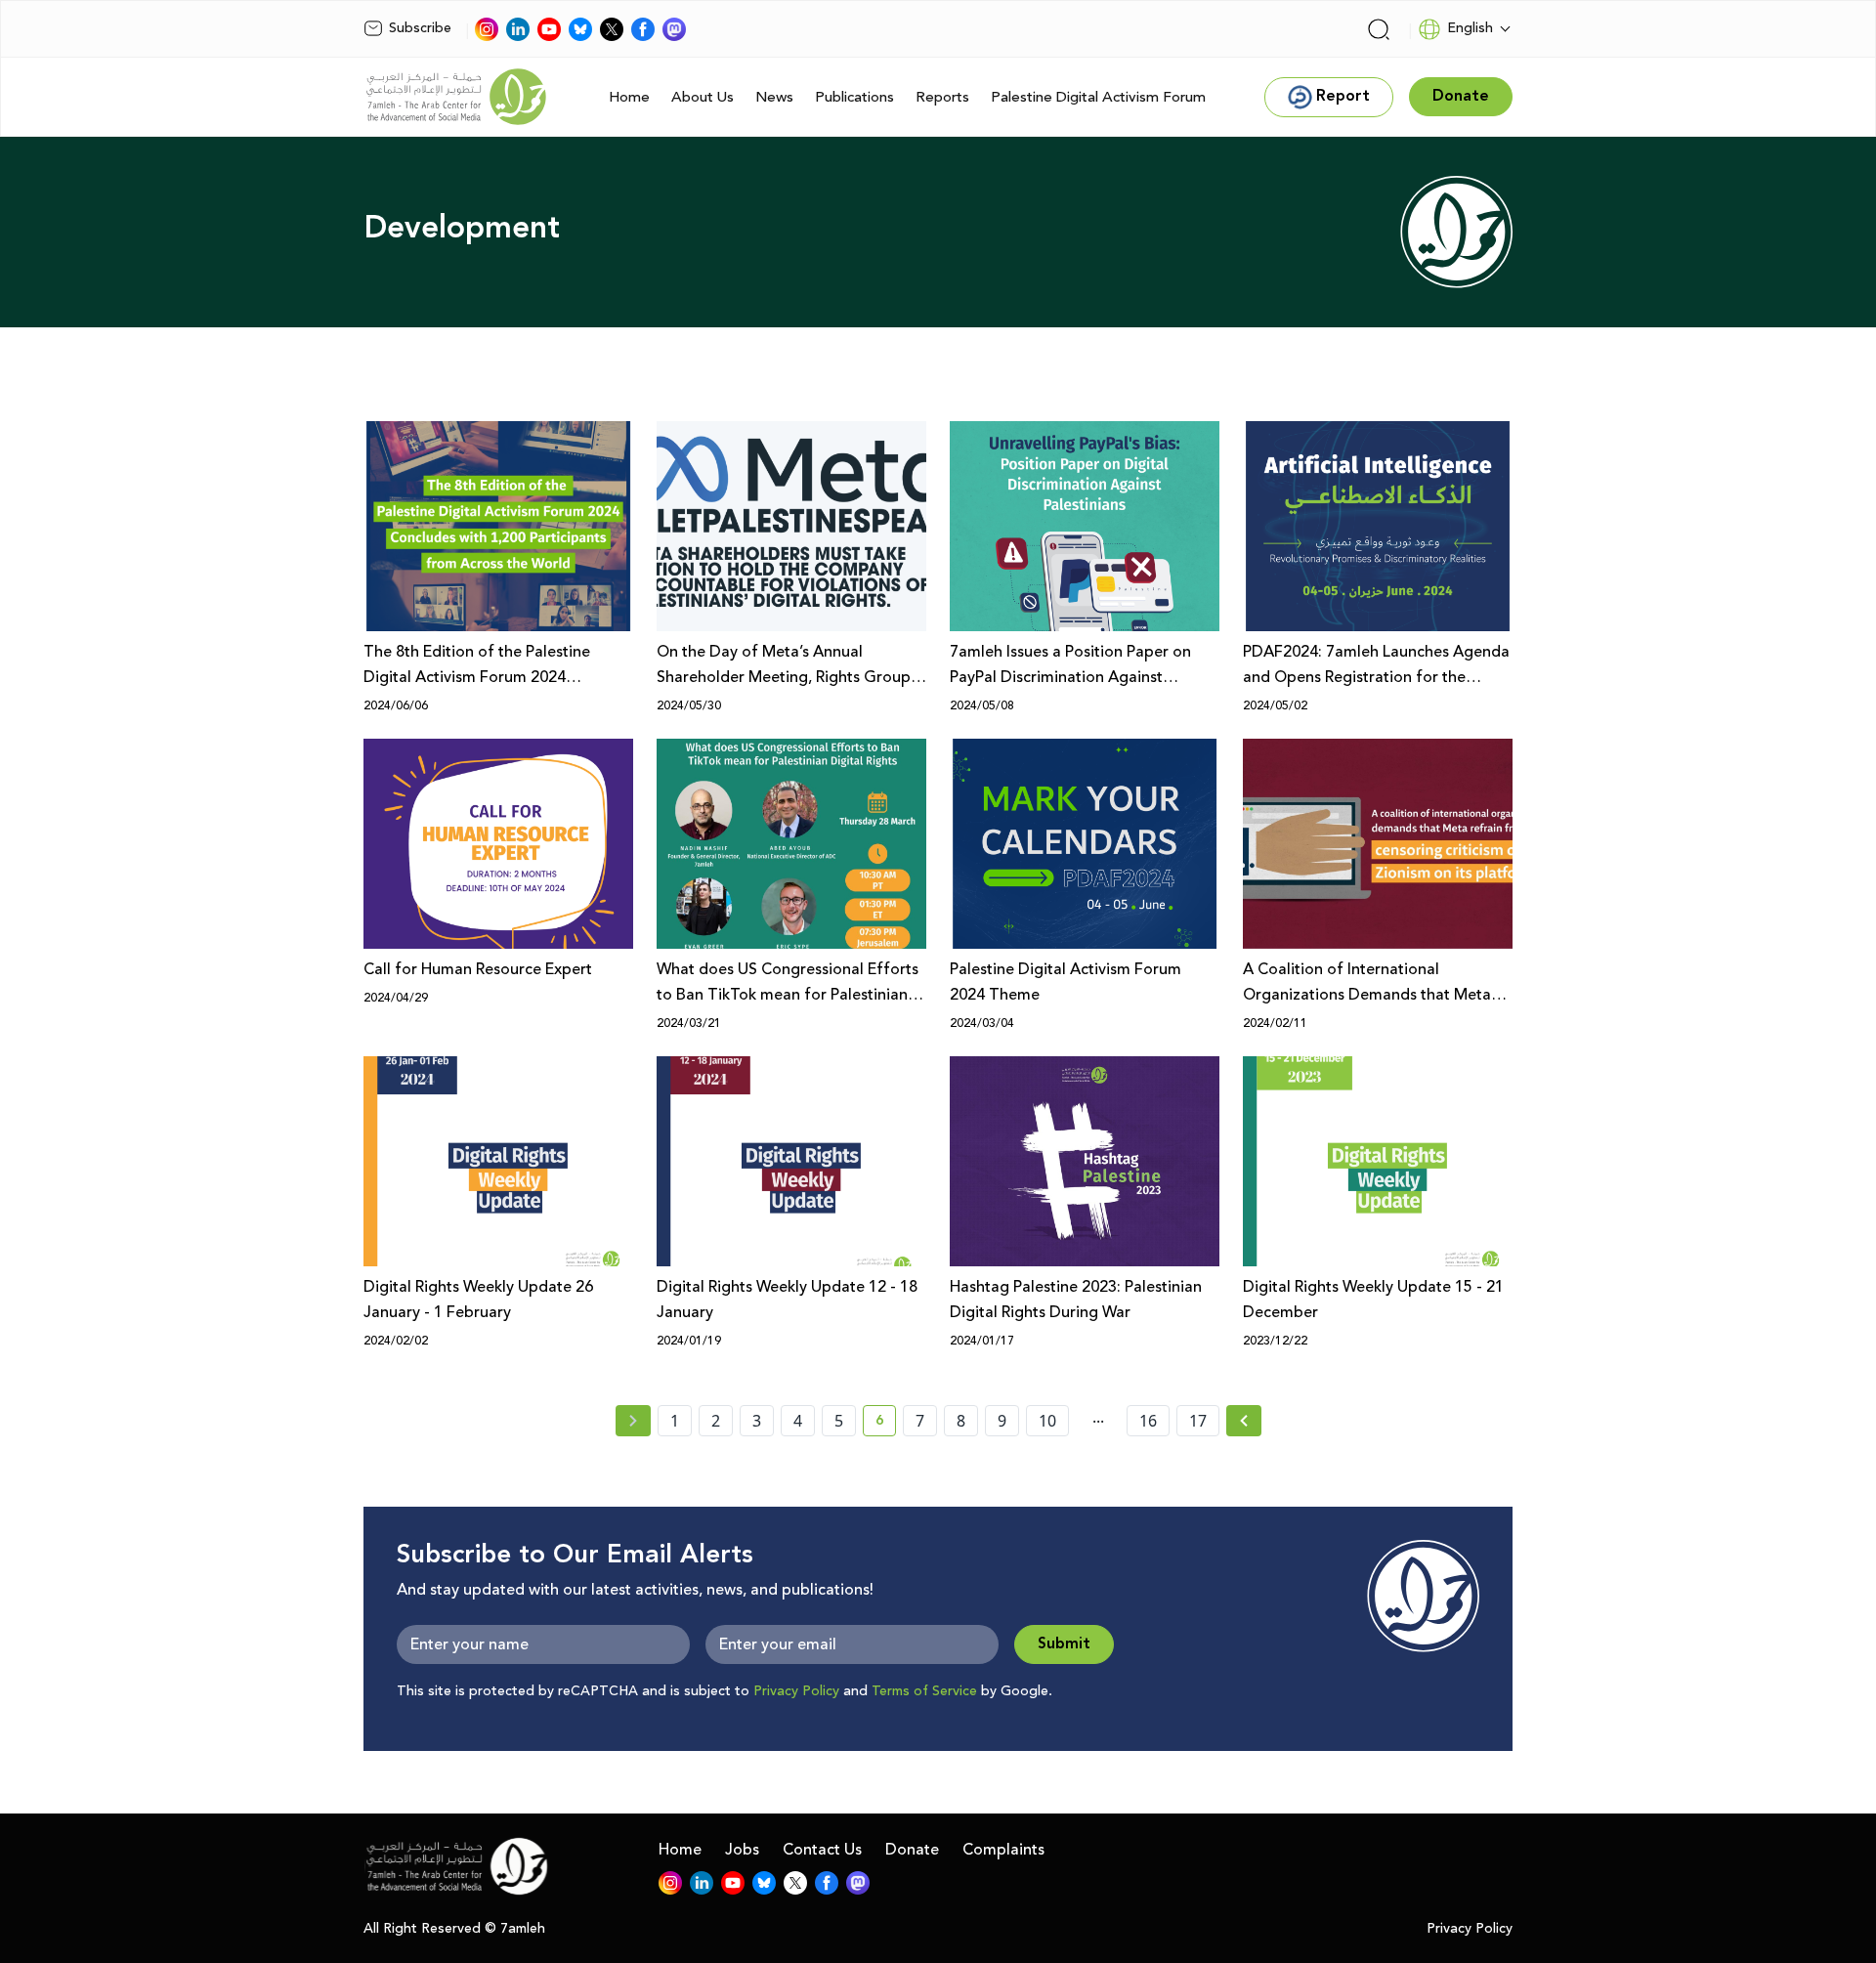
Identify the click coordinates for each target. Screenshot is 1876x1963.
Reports (942, 97)
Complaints (1003, 1850)
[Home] (456, 97)
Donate (912, 1850)
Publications (854, 97)
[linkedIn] (518, 29)
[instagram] (487, 29)
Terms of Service (924, 1691)
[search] (1379, 29)
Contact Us (822, 1850)
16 (1148, 1421)
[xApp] (612, 29)
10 (1047, 1421)
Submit (1064, 1644)
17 (1198, 1421)
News (774, 97)
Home (629, 97)
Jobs (742, 1850)
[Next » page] (1244, 1421)
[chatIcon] (674, 29)
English (1470, 28)
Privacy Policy (796, 1691)
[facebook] (643, 29)
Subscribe (420, 28)
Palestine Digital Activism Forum (1098, 97)
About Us (703, 97)
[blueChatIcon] (580, 29)
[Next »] (1244, 1421)
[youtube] (549, 29)
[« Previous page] (633, 1421)
